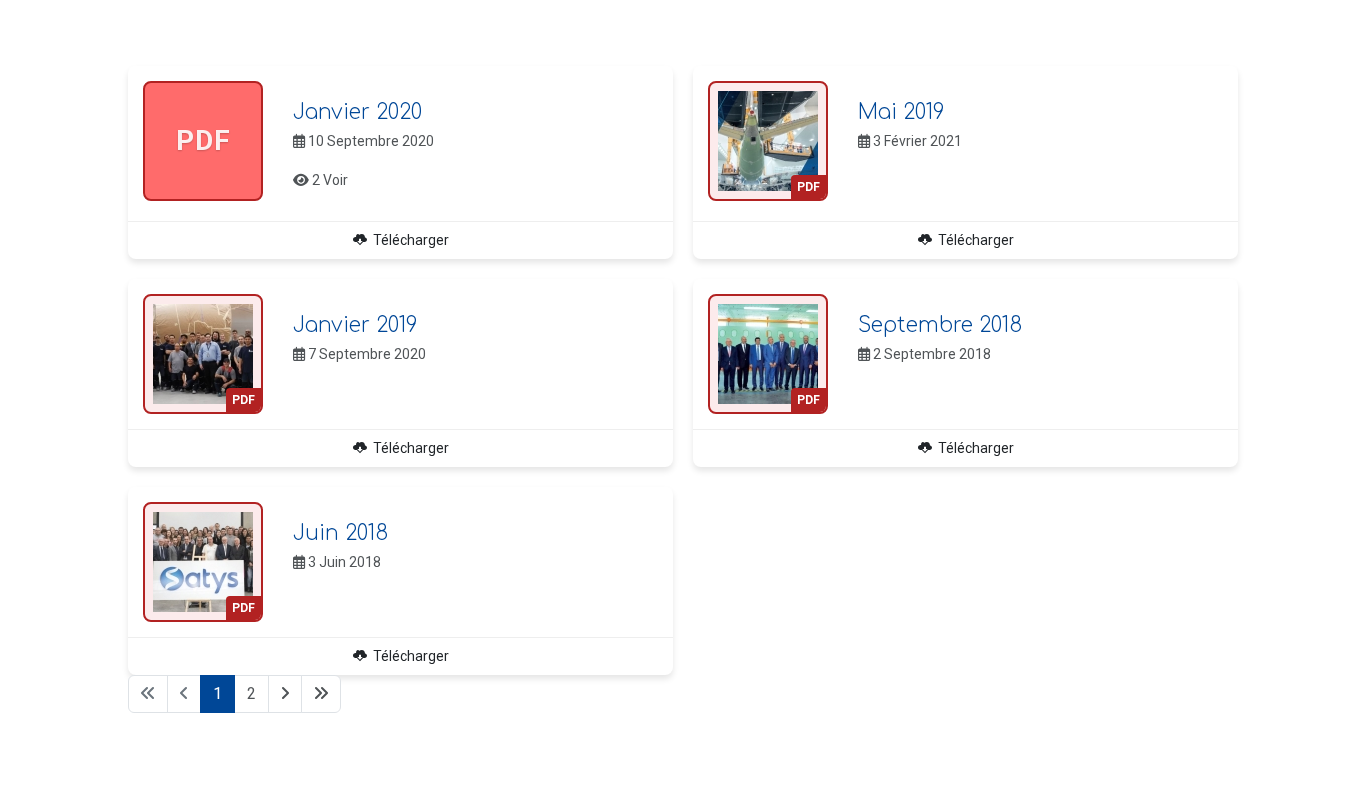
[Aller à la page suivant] (285, 694)
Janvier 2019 (355, 325)
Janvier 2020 (357, 112)
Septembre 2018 (940, 325)
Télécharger (408, 240)
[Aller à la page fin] (321, 694)
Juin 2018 (340, 533)
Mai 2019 (901, 112)
